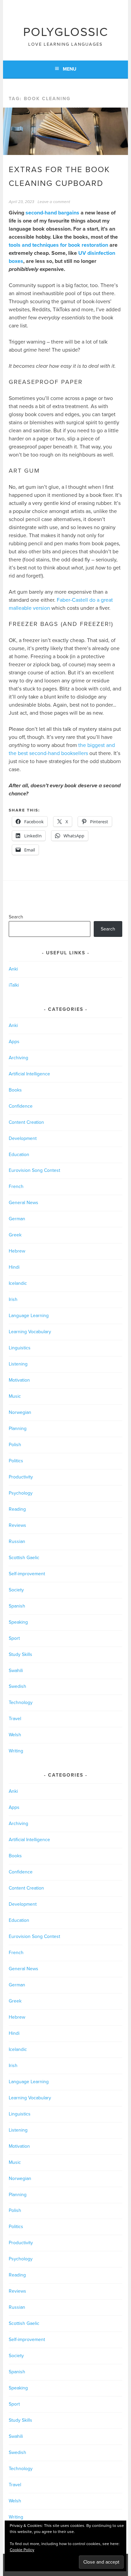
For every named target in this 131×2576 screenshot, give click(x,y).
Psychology (21, 1493)
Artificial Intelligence (29, 1074)
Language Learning (29, 1316)
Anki (13, 969)
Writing (16, 1751)
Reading (17, 1509)
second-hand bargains (52, 213)
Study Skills (20, 1654)
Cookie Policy (22, 2550)
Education (19, 1155)
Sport (14, 1638)
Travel (15, 1719)
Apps (14, 1042)
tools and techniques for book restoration (58, 245)
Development (23, 1138)
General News (24, 1203)
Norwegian (20, 1412)
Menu (70, 69)
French (16, 1186)
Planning (18, 1429)
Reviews (17, 1525)
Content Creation (26, 1122)
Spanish (17, 1606)
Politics (16, 1461)
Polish (15, 1445)
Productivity (21, 1477)
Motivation (19, 1380)
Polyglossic (66, 32)
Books (15, 1090)
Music (15, 1396)
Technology (21, 1702)
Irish (13, 1299)
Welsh (15, 1735)
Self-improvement (27, 1574)
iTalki (14, 985)
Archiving (18, 1058)
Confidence (21, 1106)
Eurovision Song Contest (34, 1170)
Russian (17, 1541)
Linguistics (20, 1348)
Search (16, 917)
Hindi (14, 1267)
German (17, 1219)
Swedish (17, 1686)
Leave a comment (54, 202)
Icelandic (18, 1283)
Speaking (18, 1622)
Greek (15, 1235)
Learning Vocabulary (30, 1332)
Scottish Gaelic (24, 1558)
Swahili (16, 1671)
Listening (18, 1364)
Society (16, 1590)
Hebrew (17, 1251)
